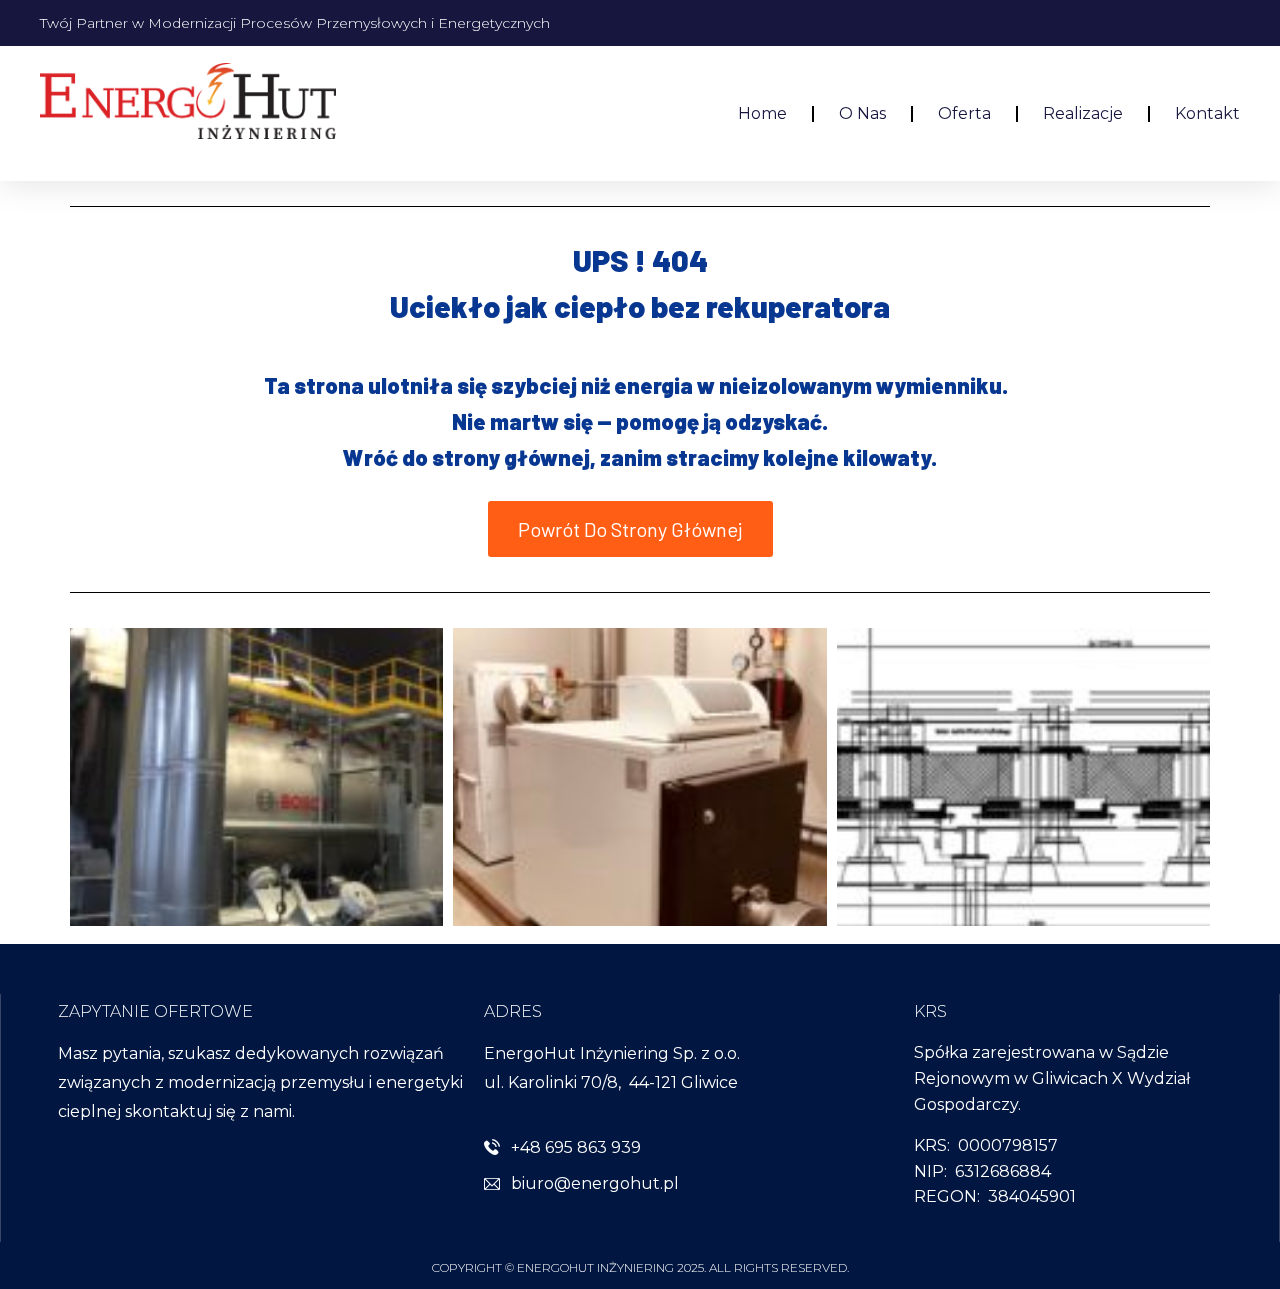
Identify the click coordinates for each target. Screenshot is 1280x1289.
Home (762, 113)
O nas (862, 113)
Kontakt (1207, 113)
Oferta (964, 113)
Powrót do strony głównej (630, 529)
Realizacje (1083, 113)
